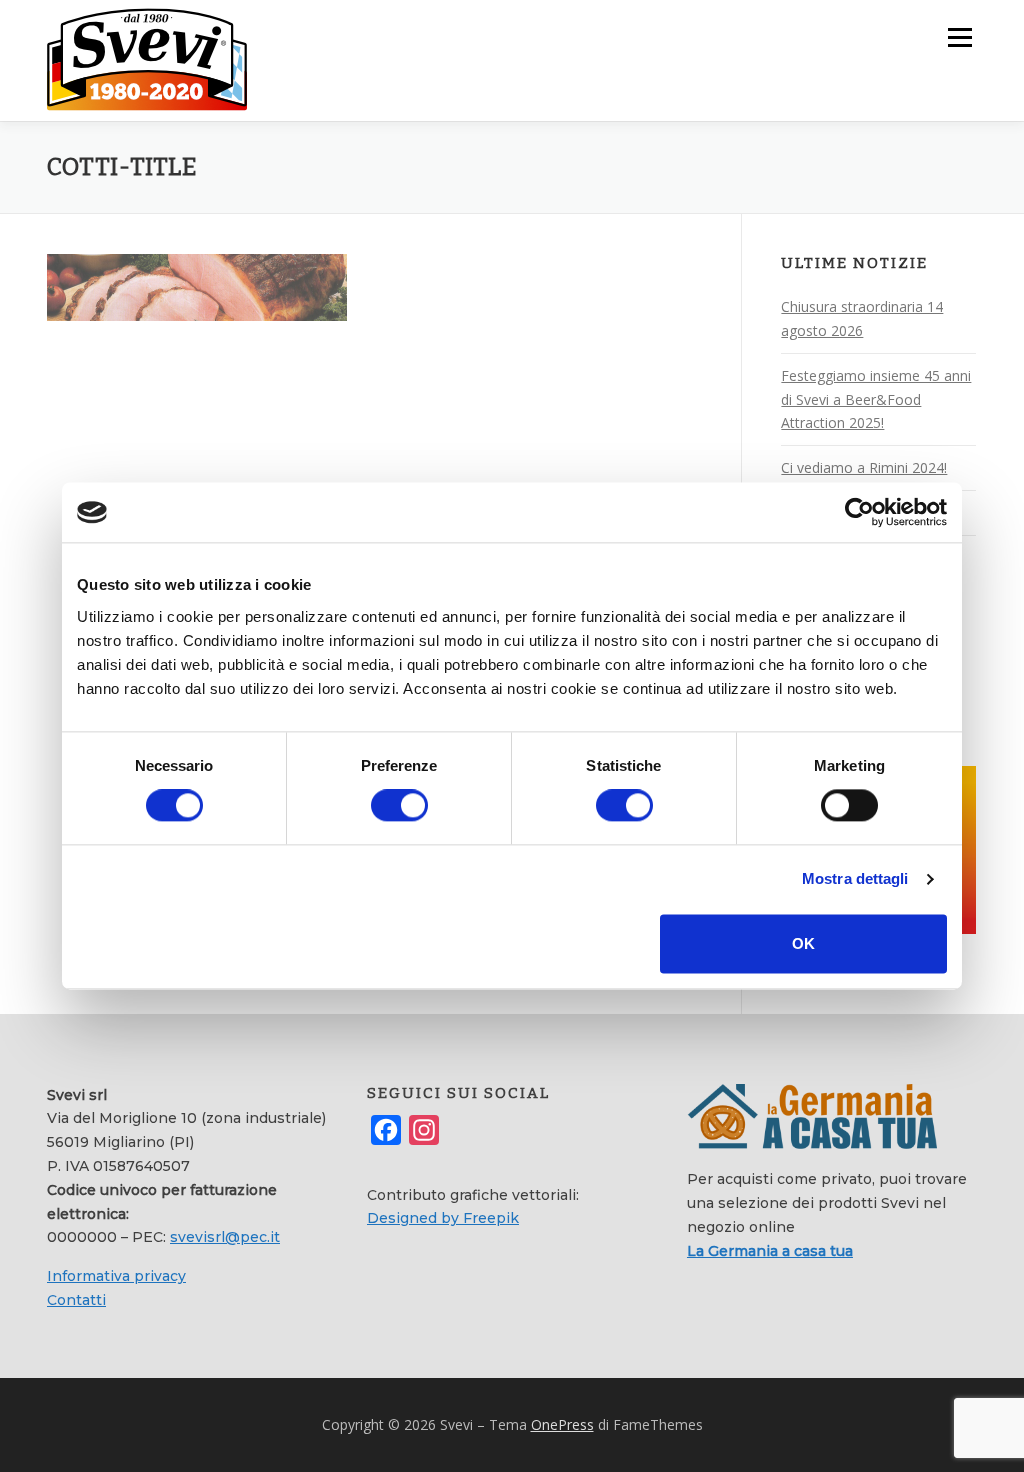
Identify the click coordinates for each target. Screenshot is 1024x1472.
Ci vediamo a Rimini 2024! (864, 467)
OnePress (562, 1424)
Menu (959, 37)
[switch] (399, 806)
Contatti (76, 1300)
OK (803, 943)
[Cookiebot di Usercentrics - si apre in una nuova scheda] (859, 512)
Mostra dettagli (855, 879)
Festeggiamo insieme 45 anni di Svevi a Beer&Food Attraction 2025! (876, 399)
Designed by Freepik (443, 1218)
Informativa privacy (116, 1276)
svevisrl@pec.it (225, 1237)
